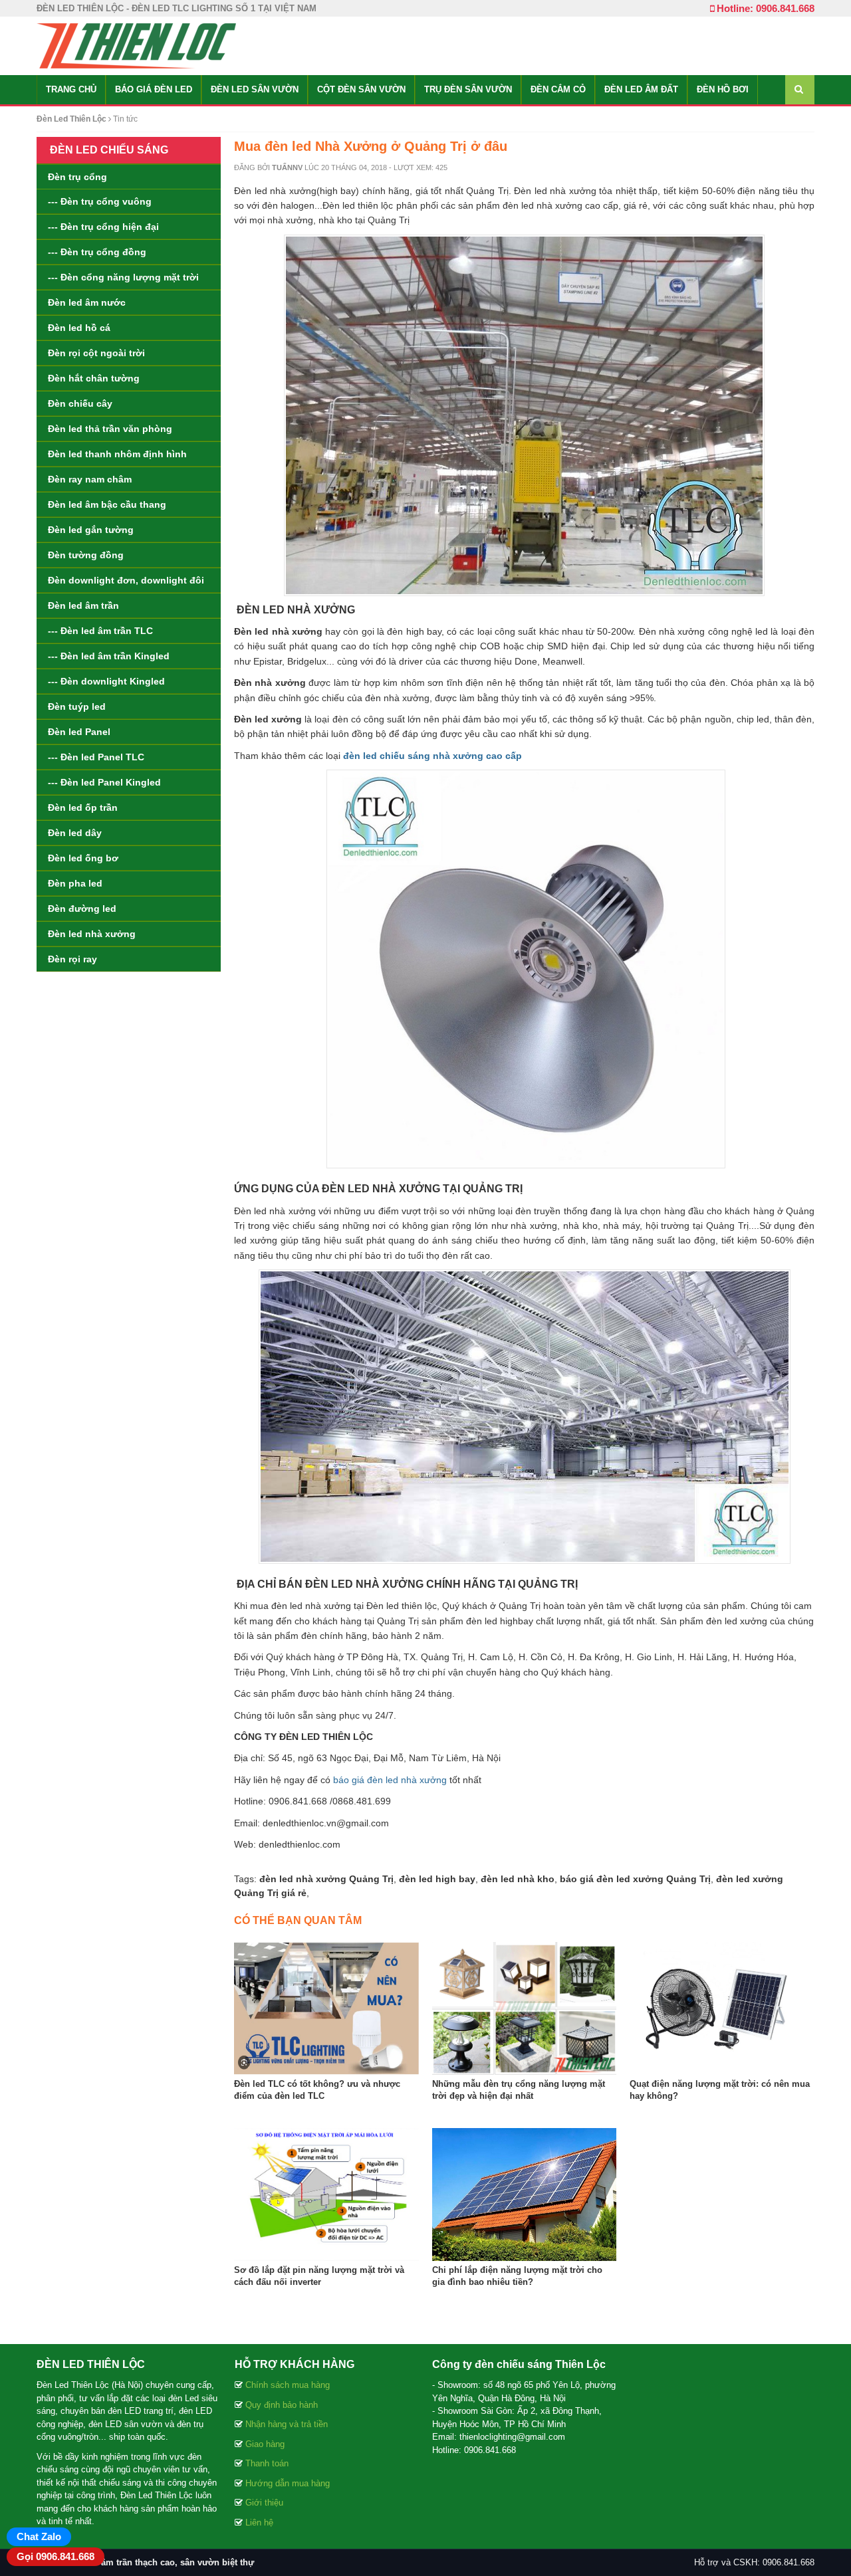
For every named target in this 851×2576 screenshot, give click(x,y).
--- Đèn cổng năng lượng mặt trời (123, 277)
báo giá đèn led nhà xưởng (390, 1780)
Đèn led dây (75, 833)
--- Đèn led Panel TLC (96, 757)
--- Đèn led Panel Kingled (104, 782)
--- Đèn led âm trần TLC (100, 631)
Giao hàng (265, 2444)
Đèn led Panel (79, 732)
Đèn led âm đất (641, 89)
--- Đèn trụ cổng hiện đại (103, 227)
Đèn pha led (75, 883)
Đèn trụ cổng (77, 177)
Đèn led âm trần (83, 605)
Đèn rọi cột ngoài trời (96, 353)
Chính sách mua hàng (288, 2385)
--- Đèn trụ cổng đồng (97, 252)
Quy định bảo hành (282, 2405)
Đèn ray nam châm (90, 479)
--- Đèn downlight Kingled (106, 681)
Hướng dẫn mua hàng (288, 2483)
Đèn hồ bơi (723, 89)
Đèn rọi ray (72, 959)
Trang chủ (71, 89)
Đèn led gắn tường (91, 530)
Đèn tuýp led (77, 706)
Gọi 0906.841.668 (56, 2556)
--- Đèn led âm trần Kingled (109, 656)
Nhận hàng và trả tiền (287, 2424)
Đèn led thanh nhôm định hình (117, 454)
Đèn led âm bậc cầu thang (107, 504)
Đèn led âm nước (87, 302)
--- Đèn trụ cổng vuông (100, 201)
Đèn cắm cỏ (558, 89)
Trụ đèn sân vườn (468, 89)
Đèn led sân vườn (255, 89)
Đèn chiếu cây (80, 403)
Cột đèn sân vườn (361, 89)
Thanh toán (267, 2463)
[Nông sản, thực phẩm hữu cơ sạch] (136, 45)
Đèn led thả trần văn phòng (110, 429)
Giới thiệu (264, 2503)
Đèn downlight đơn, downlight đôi (126, 580)
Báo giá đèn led (154, 89)
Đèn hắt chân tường (94, 378)
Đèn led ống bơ (83, 858)
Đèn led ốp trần (83, 807)
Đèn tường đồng (86, 555)
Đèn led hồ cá (79, 328)
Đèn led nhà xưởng (92, 934)
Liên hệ (259, 2522)
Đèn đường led (82, 909)
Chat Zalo (39, 2536)
